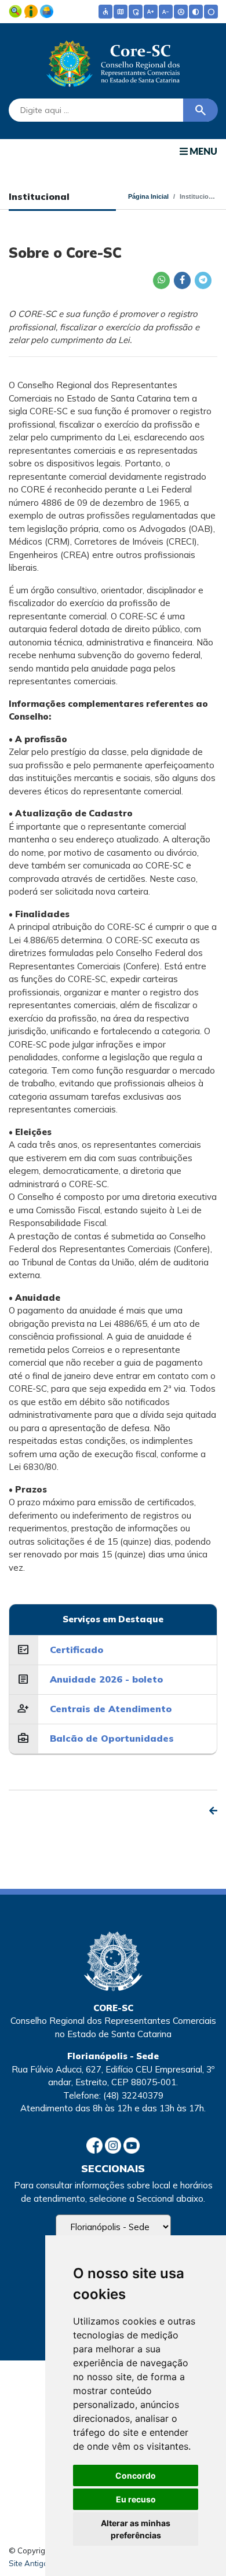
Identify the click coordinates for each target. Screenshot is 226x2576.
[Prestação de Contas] (47, 10)
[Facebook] (96, 2145)
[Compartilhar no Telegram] (203, 280)
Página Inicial (148, 196)
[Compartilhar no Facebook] (182, 280)
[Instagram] (114, 2145)
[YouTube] (132, 2145)
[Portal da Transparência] (17, 10)
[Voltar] (213, 1811)
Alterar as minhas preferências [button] (136, 2529)
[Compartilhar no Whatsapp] (161, 280)
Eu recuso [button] (136, 2499)
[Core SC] (113, 61)
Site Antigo (28, 2563)
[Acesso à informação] (32, 10)
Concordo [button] (136, 2475)
